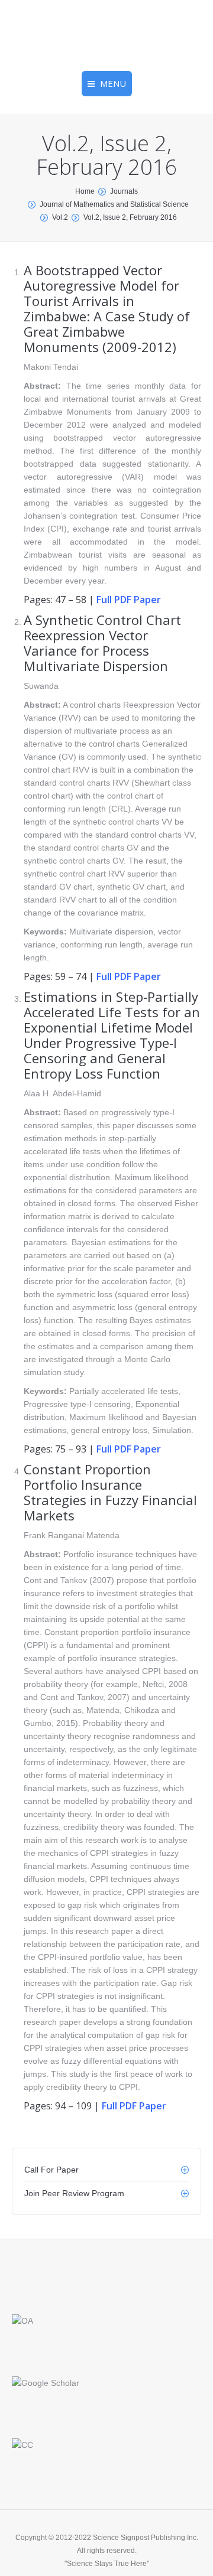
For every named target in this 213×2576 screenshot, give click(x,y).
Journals (124, 191)
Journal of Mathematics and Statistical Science (114, 204)
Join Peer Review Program (74, 2193)
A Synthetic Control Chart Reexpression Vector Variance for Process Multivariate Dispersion (102, 643)
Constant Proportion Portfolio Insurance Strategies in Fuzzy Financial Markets (110, 1492)
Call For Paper (51, 2170)
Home (85, 191)
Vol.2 (60, 217)
